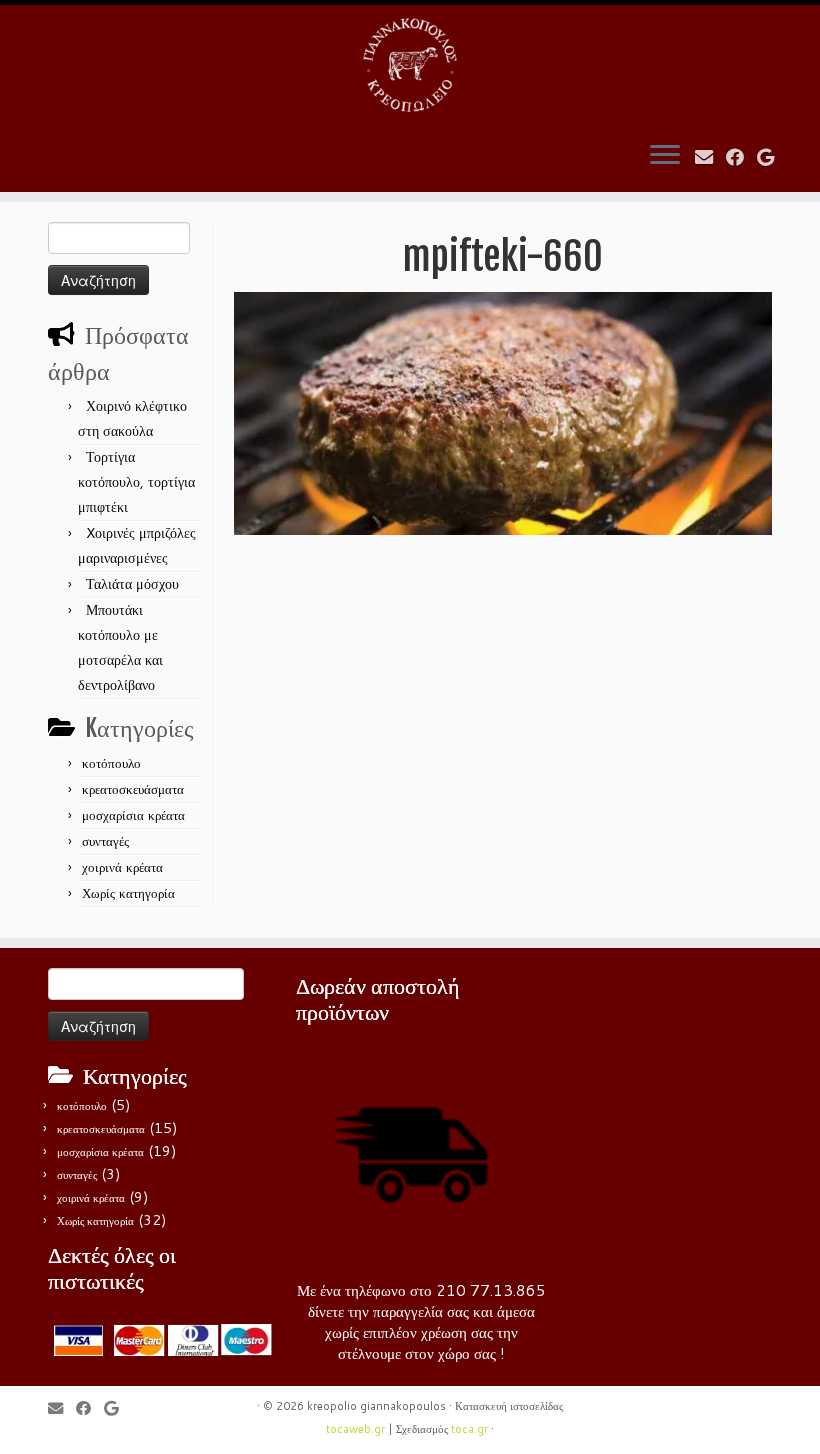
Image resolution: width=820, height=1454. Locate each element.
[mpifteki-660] (503, 412)
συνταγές (105, 841)
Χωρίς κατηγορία (128, 893)
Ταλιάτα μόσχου (132, 584)
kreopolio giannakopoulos (376, 1406)
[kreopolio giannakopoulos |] (410, 65)
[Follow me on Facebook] (741, 157)
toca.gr (469, 1429)
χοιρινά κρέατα (122, 867)
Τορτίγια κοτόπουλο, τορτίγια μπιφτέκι (136, 482)
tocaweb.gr (355, 1429)
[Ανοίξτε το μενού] (665, 156)
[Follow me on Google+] (772, 157)
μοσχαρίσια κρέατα (133, 815)
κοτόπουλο (111, 763)
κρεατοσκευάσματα (133, 789)
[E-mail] (710, 157)
